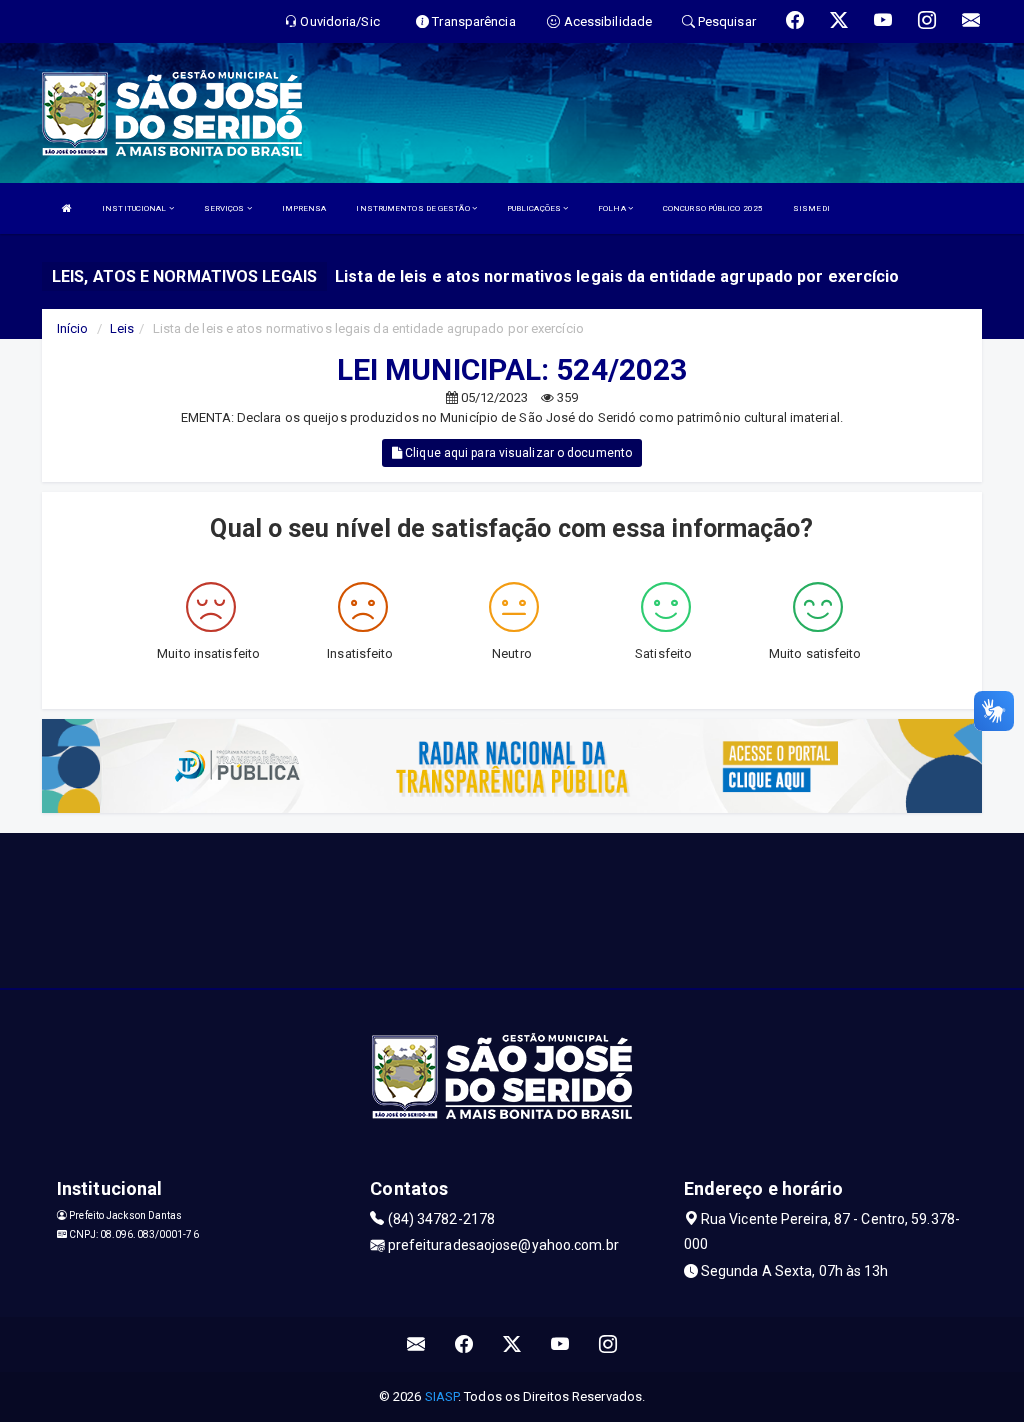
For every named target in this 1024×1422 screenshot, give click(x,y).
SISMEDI (811, 208)
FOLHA (613, 208)
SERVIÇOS (225, 208)
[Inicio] (67, 208)
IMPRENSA (304, 208)
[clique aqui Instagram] (608, 1344)
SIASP (442, 1396)
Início (73, 328)
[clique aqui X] (512, 1344)
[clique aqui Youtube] (560, 1344)
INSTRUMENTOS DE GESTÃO (413, 208)
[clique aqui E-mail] (416, 1344)
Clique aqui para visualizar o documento (517, 453)
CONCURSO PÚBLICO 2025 (713, 208)
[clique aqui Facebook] (464, 1344)
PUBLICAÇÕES (535, 208)
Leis (122, 328)
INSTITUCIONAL (135, 208)
